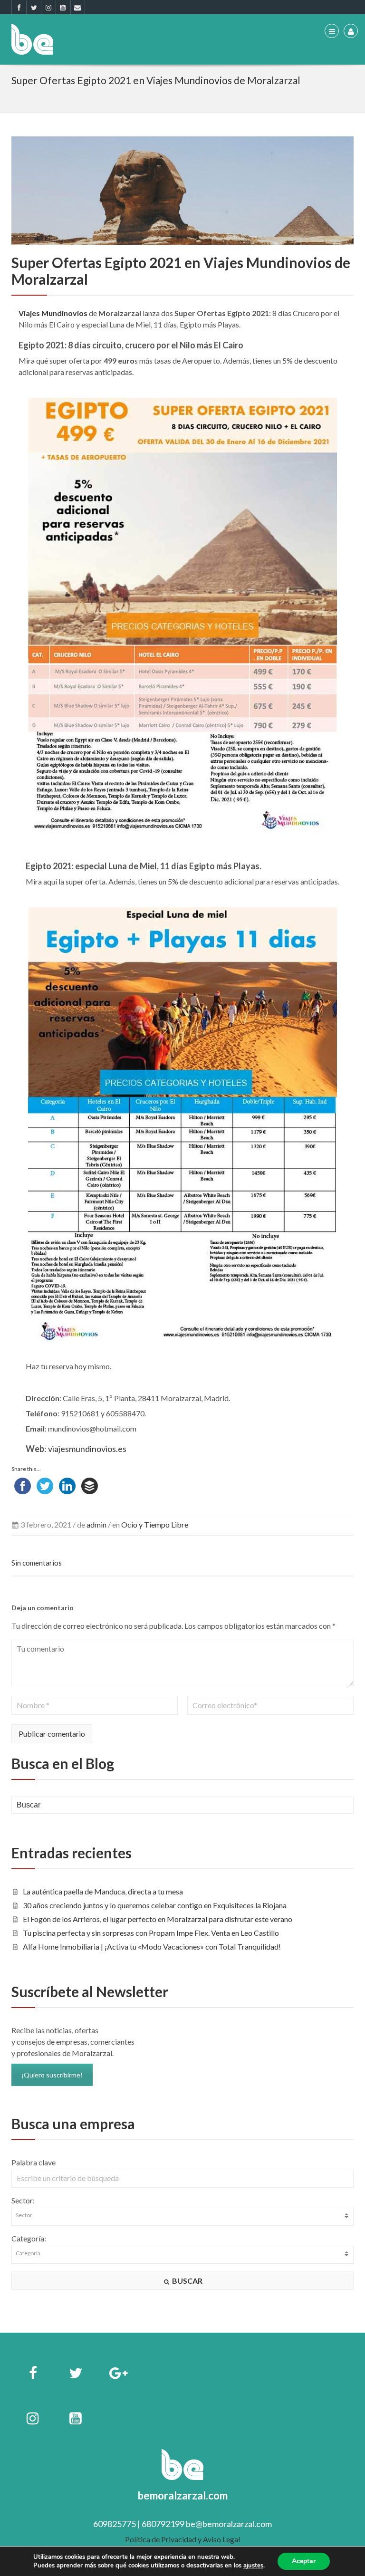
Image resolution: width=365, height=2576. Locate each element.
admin (96, 1524)
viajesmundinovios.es (86, 1449)
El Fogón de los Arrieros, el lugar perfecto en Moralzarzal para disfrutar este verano (158, 1919)
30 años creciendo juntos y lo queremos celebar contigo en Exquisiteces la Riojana (155, 1905)
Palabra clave (34, 2162)
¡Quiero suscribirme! (52, 2075)
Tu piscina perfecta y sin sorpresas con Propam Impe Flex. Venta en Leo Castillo (151, 1933)
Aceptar (304, 2561)
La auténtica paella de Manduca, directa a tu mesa (103, 1891)
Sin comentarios (37, 1563)
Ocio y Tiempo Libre (155, 1524)
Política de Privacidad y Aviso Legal (182, 2539)
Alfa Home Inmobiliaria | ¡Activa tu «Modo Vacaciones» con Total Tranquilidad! (152, 1946)
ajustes (253, 2566)
